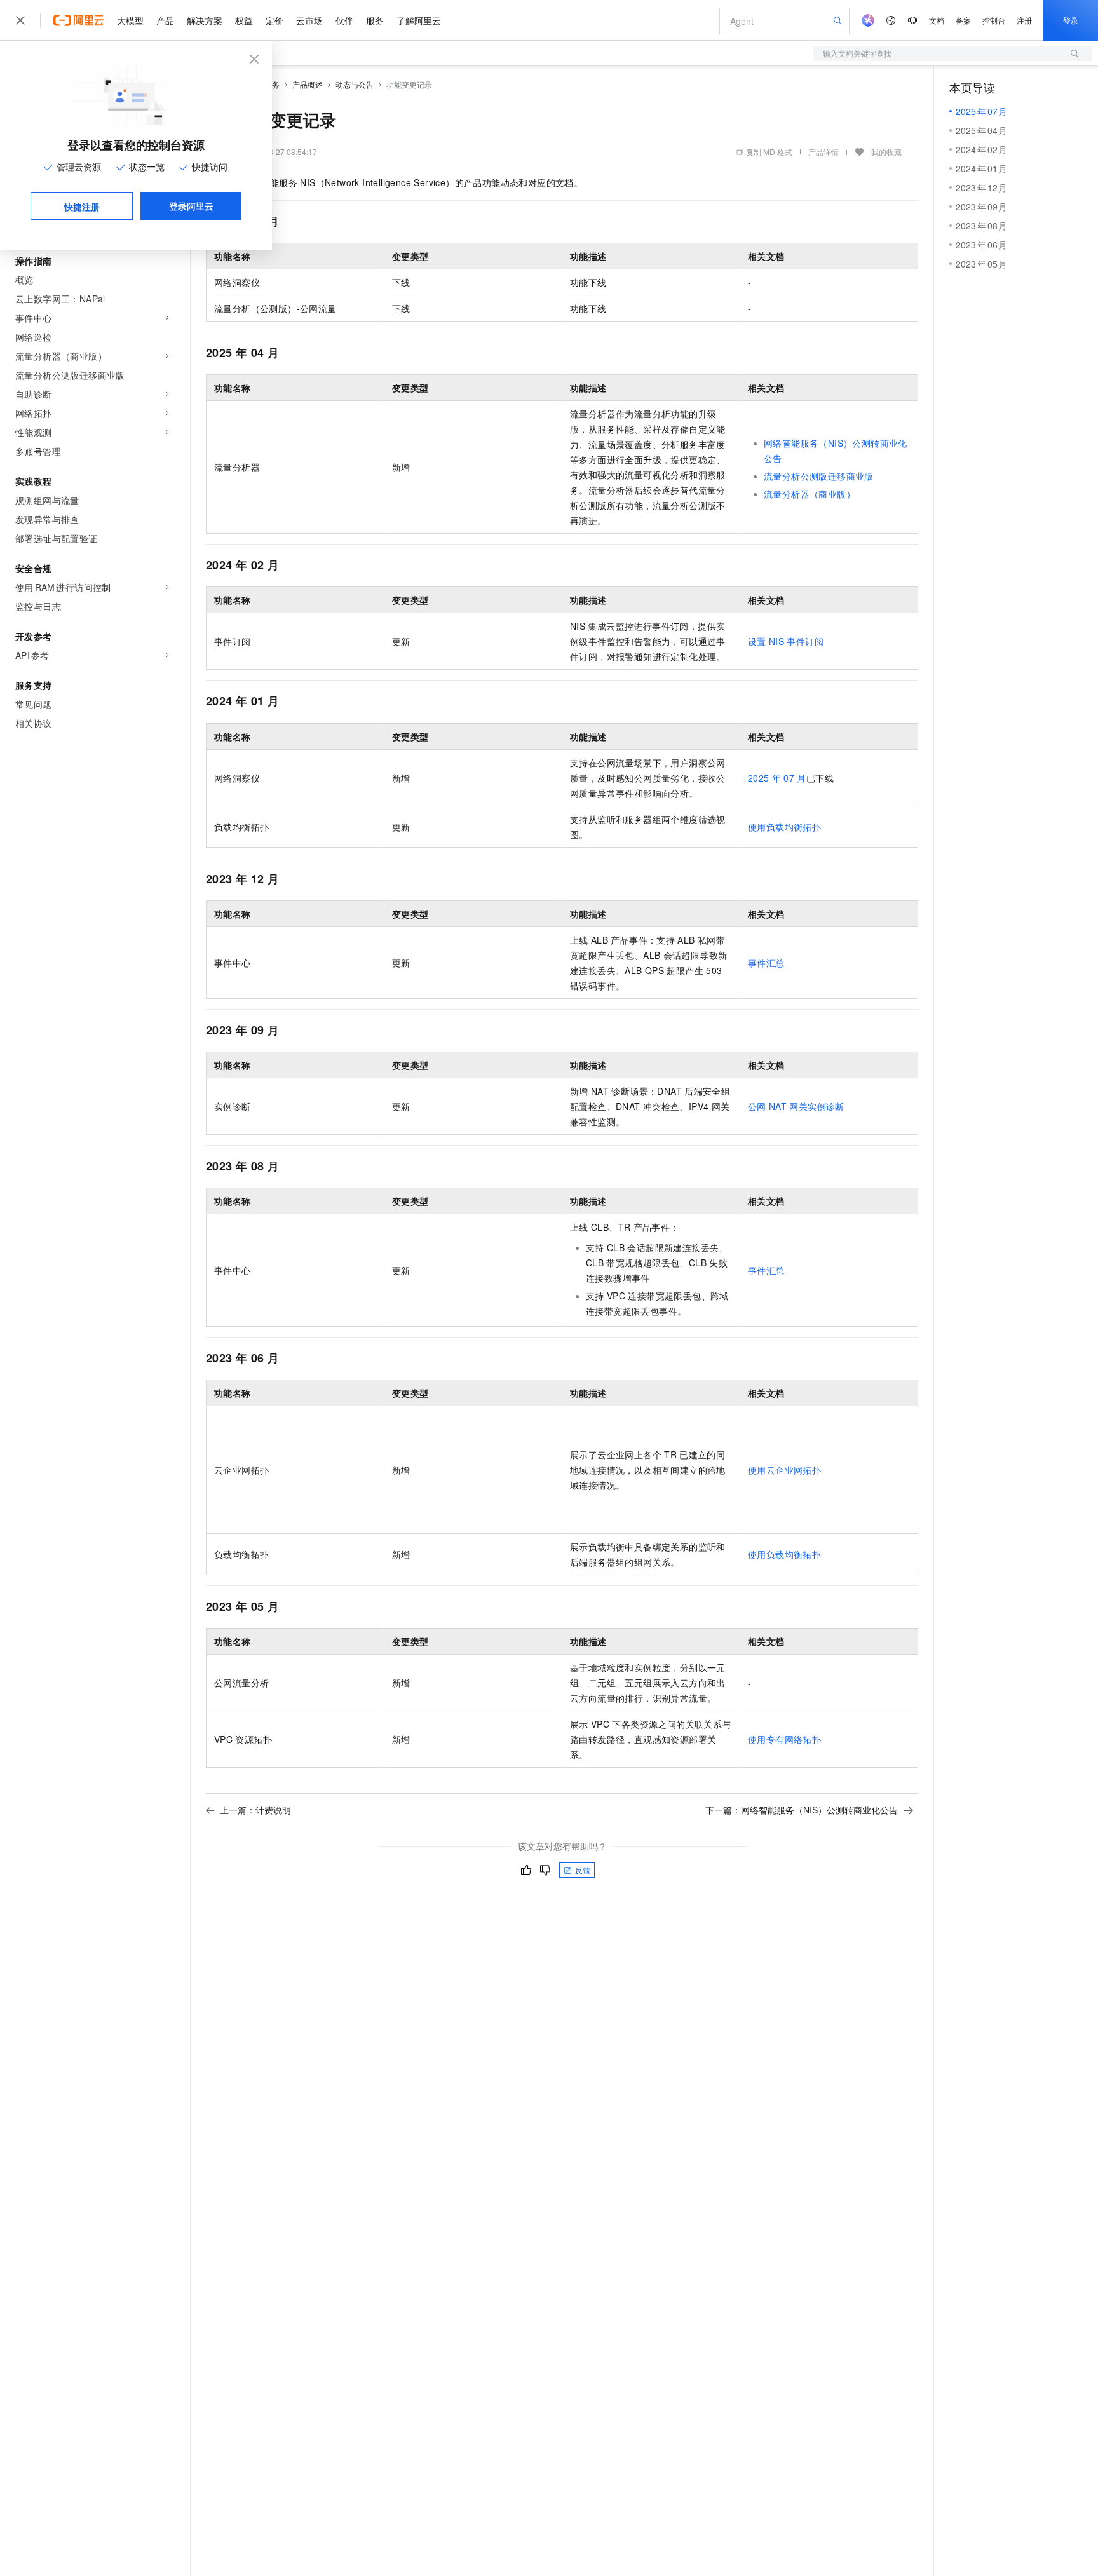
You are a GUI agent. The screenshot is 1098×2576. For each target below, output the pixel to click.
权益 (244, 20)
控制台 (994, 20)
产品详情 (823, 152)
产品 (165, 20)
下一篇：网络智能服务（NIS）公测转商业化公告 (802, 1810)
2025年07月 (777, 778)
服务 (375, 20)
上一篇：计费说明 (255, 1810)
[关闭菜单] (20, 20)
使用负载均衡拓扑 (784, 827)
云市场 (309, 20)
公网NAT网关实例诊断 (796, 1106)
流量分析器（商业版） (810, 494)
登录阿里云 (191, 206)
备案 (963, 20)
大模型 (130, 20)
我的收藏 (886, 152)
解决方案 (205, 20)
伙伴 (344, 20)
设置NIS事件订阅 (786, 641)
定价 (274, 20)
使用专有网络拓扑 (784, 1739)
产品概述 (308, 84)
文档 (937, 20)
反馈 (583, 1870)
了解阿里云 (419, 20)
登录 (1071, 20)
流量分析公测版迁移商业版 (819, 476)
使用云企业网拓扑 (784, 1470)
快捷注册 (82, 207)
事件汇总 (766, 963)
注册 (1024, 20)
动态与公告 (355, 84)
